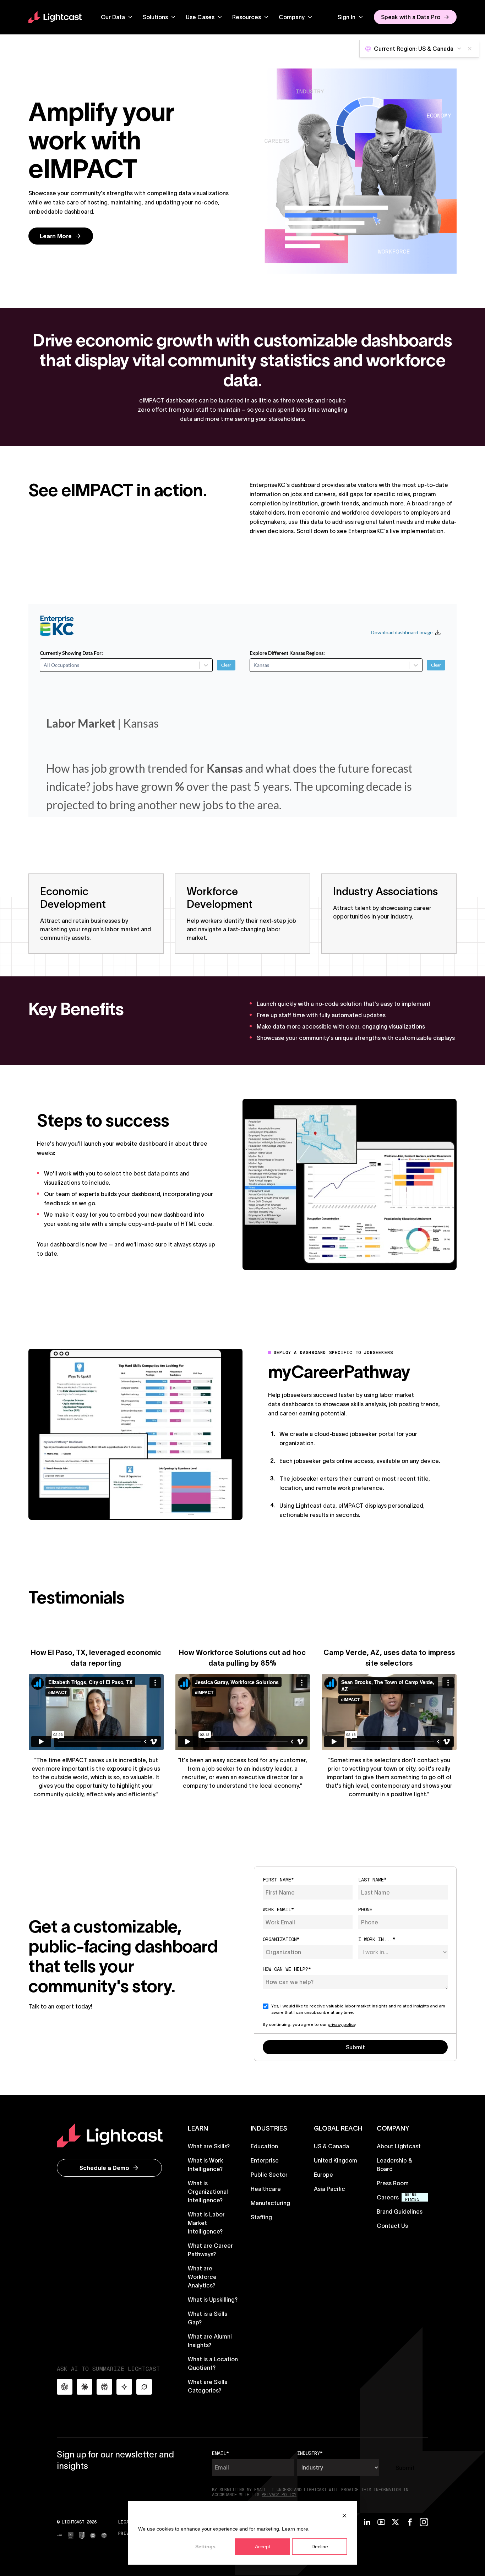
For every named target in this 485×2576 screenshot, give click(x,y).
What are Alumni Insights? (210, 2341)
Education (264, 2146)
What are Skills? (209, 2146)
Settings (205, 2547)
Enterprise (265, 2160)
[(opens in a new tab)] (59, 2535)
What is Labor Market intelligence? (206, 2223)
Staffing (261, 2217)
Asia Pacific (329, 2189)
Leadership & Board (394, 2165)
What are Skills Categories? (208, 2386)
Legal (125, 2522)
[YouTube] (381, 2522)
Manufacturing (270, 2203)
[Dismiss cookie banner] (344, 2515)
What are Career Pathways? (210, 2250)
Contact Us (392, 2226)
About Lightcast (399, 2146)
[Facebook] (410, 2522)
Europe (323, 2175)
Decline (320, 2547)
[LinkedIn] (367, 2522)
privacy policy (342, 2024)
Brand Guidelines (400, 2211)
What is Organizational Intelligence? (208, 2192)
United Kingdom (336, 2160)
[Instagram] (424, 2522)
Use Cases (200, 17)
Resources (247, 17)
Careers (388, 2197)
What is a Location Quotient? (213, 2363)
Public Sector (269, 2175)
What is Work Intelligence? (205, 2165)
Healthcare (266, 2189)
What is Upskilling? (213, 2300)
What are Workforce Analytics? (202, 2277)
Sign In (347, 17)
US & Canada (331, 2146)
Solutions (155, 17)
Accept (263, 2547)
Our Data (113, 17)
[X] (396, 2522)
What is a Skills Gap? (208, 2318)
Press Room (393, 2183)
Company (292, 17)
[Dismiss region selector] (470, 49)
